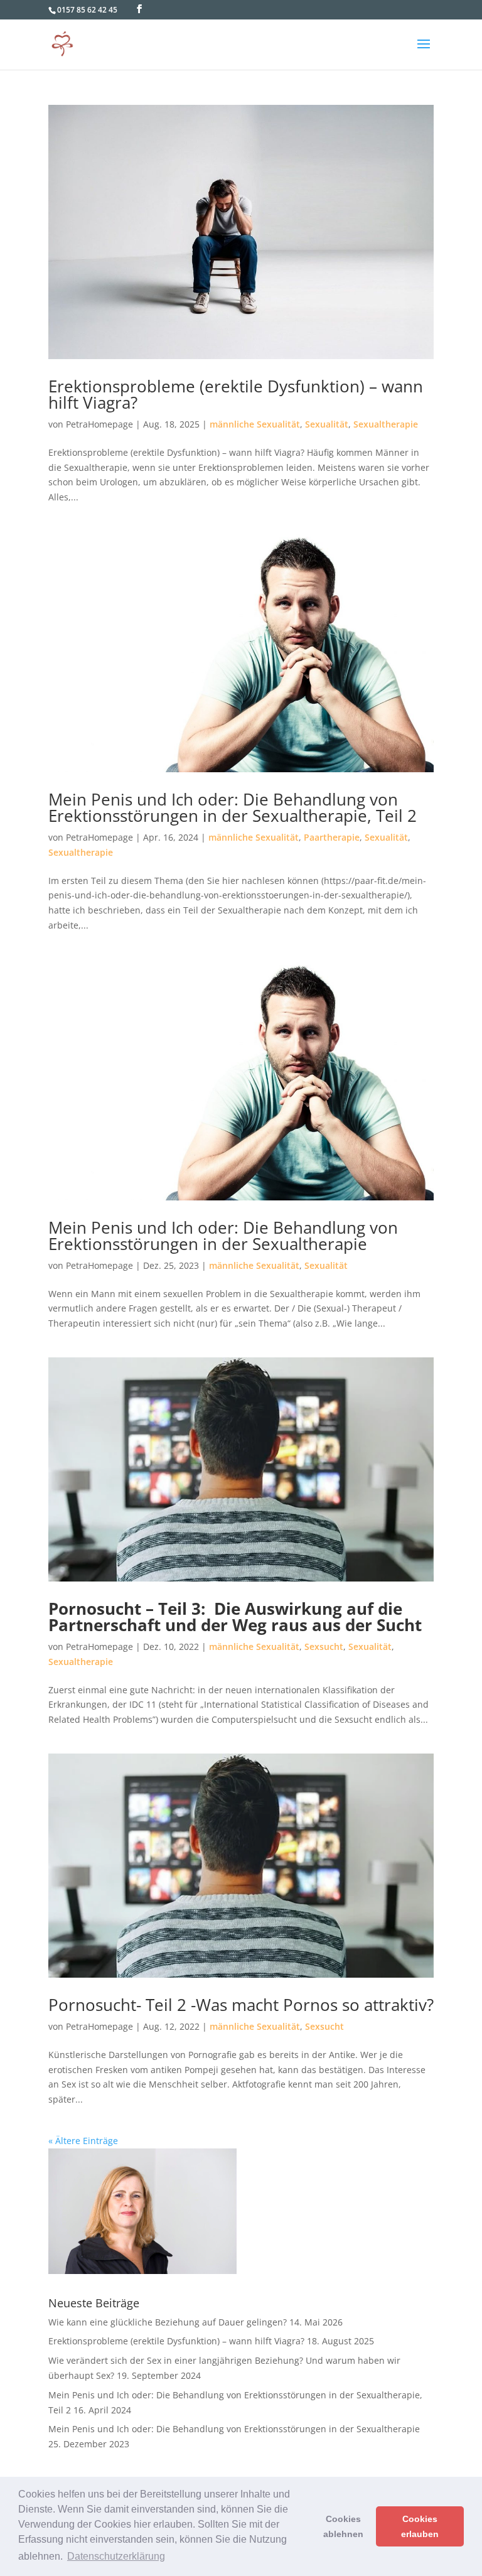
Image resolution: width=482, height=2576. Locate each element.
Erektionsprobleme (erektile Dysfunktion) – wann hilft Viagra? (236, 394)
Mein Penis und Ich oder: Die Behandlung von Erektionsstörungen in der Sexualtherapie (223, 1236)
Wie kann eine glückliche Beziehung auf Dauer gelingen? (168, 2322)
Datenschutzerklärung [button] (116, 2556)
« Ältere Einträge (83, 2141)
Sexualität (327, 424)
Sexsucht (324, 1646)
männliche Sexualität (255, 424)
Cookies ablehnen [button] (343, 2526)
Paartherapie (332, 837)
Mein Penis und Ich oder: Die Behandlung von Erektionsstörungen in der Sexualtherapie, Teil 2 (233, 807)
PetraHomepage (99, 424)
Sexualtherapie (386, 424)
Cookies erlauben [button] (420, 2526)
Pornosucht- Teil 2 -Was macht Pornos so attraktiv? (241, 2005)
